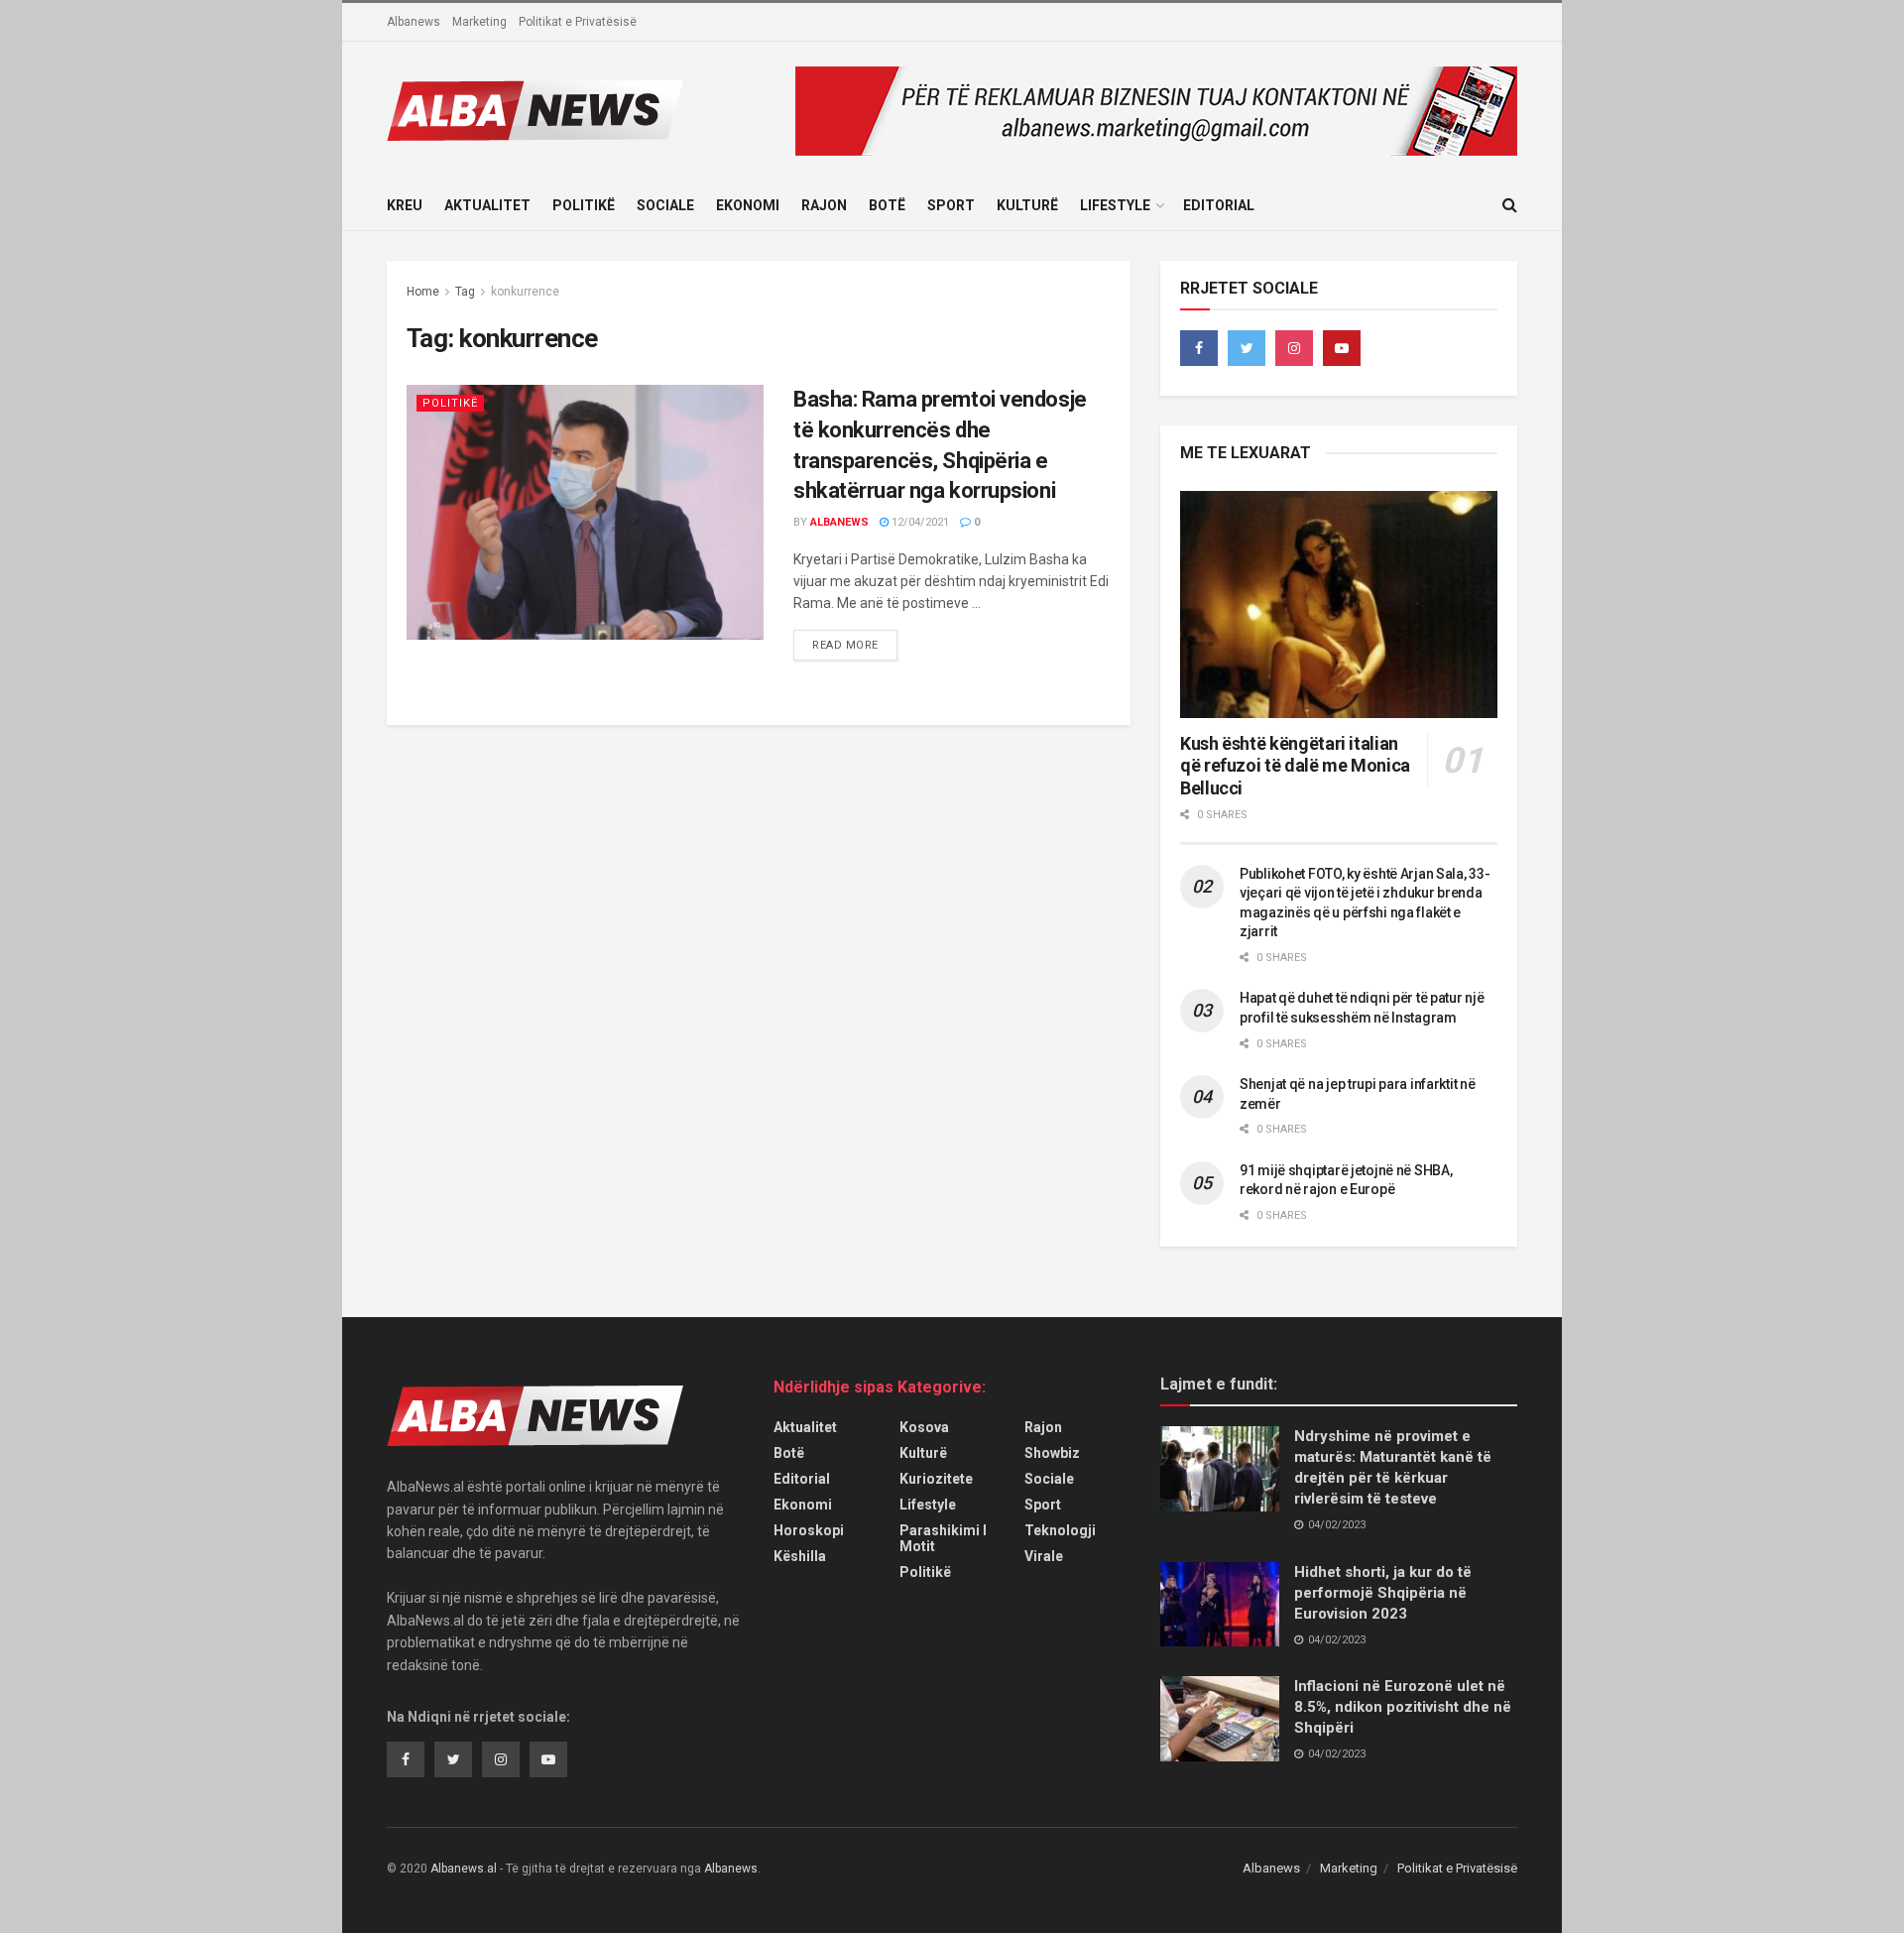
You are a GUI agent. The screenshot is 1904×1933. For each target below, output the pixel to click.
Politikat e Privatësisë (578, 22)
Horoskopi (809, 1530)
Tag (465, 292)
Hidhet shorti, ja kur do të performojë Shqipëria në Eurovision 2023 (1383, 1593)
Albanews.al (464, 1869)
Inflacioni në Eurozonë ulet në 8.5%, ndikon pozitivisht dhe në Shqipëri (1403, 1707)
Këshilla (800, 1556)
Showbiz (1052, 1453)
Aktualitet (487, 205)
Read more (845, 645)
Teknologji (1060, 1530)
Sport (951, 205)
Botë (887, 205)
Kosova (924, 1427)
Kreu (405, 205)
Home (423, 292)
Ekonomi (748, 205)
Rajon (824, 205)
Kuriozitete (936, 1479)
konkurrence (525, 292)
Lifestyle (1115, 205)
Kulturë (1027, 205)
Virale (1044, 1556)
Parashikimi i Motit (943, 1538)
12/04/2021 (919, 522)
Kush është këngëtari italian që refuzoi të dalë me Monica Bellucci (1295, 766)
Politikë (584, 205)
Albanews (414, 22)
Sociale (665, 205)
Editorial (1219, 205)
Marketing (479, 22)
